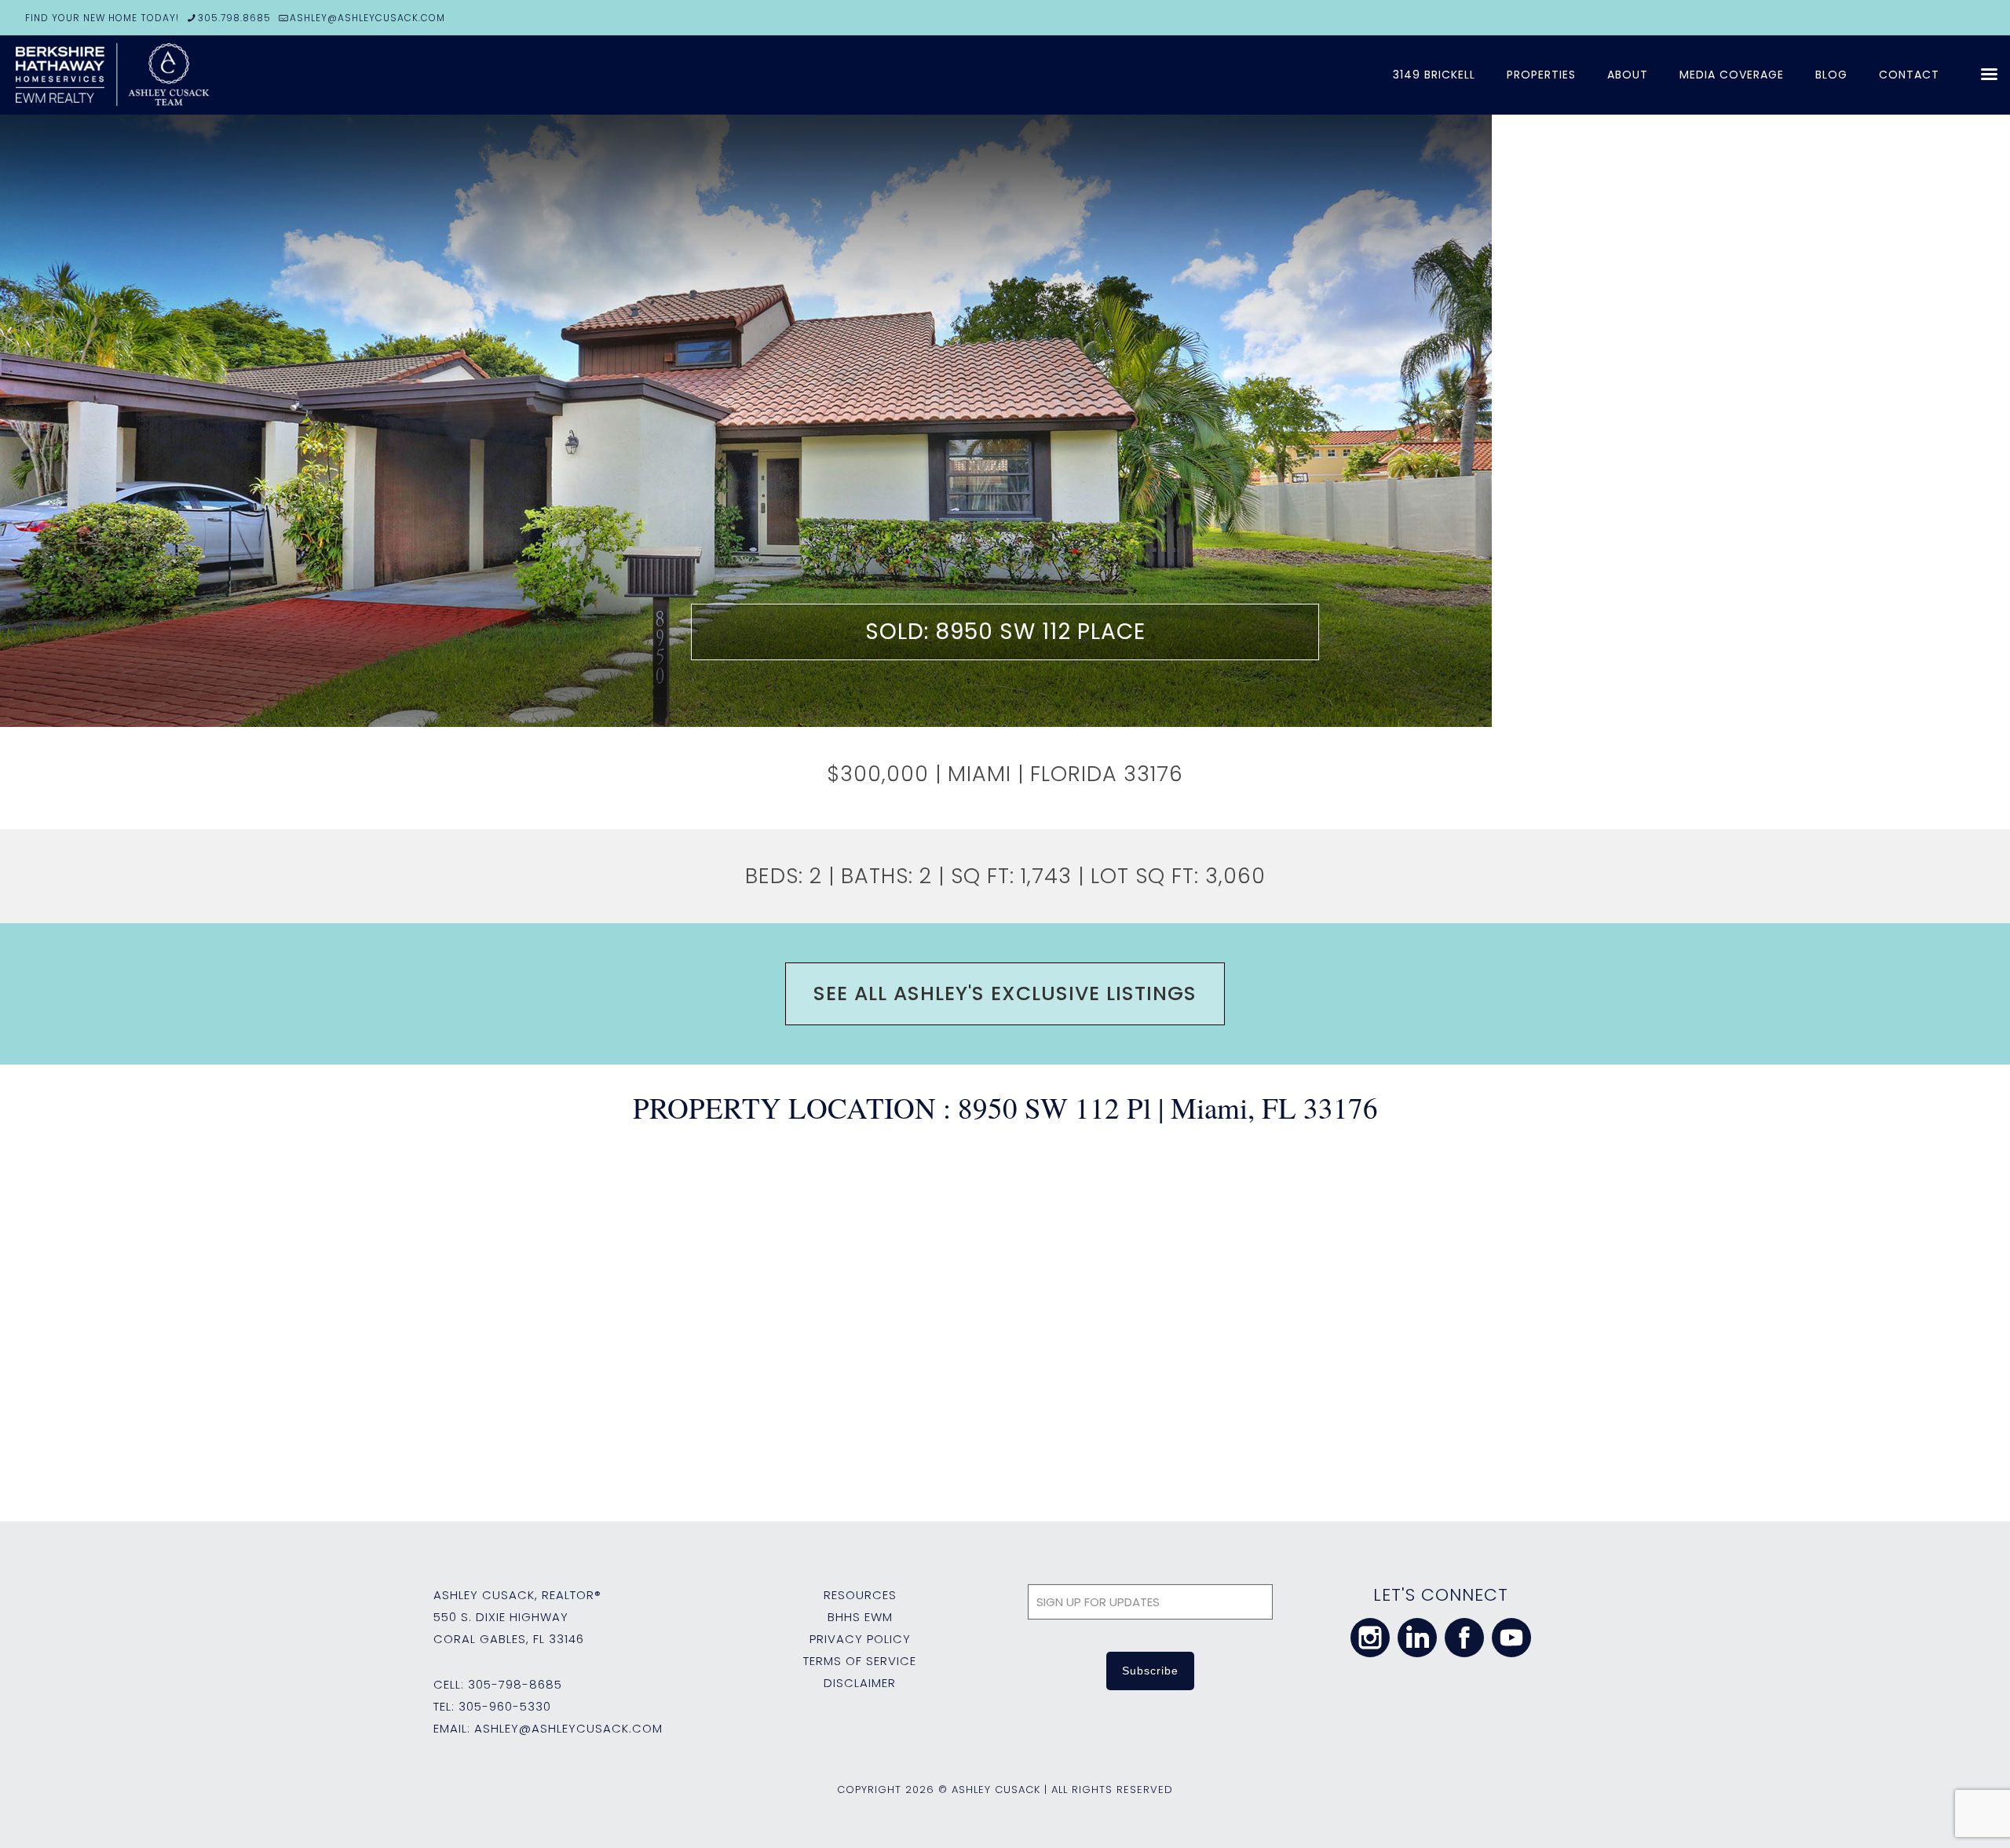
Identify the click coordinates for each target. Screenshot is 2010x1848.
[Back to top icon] (1935, 1816)
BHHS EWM (860, 1617)
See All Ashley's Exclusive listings (1005, 993)
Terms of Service (860, 1661)
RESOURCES (860, 1595)
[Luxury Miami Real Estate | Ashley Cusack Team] (204, 75)
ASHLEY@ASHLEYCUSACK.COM (367, 18)
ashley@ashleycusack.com (568, 1728)
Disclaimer (860, 1683)
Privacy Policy (860, 1639)
